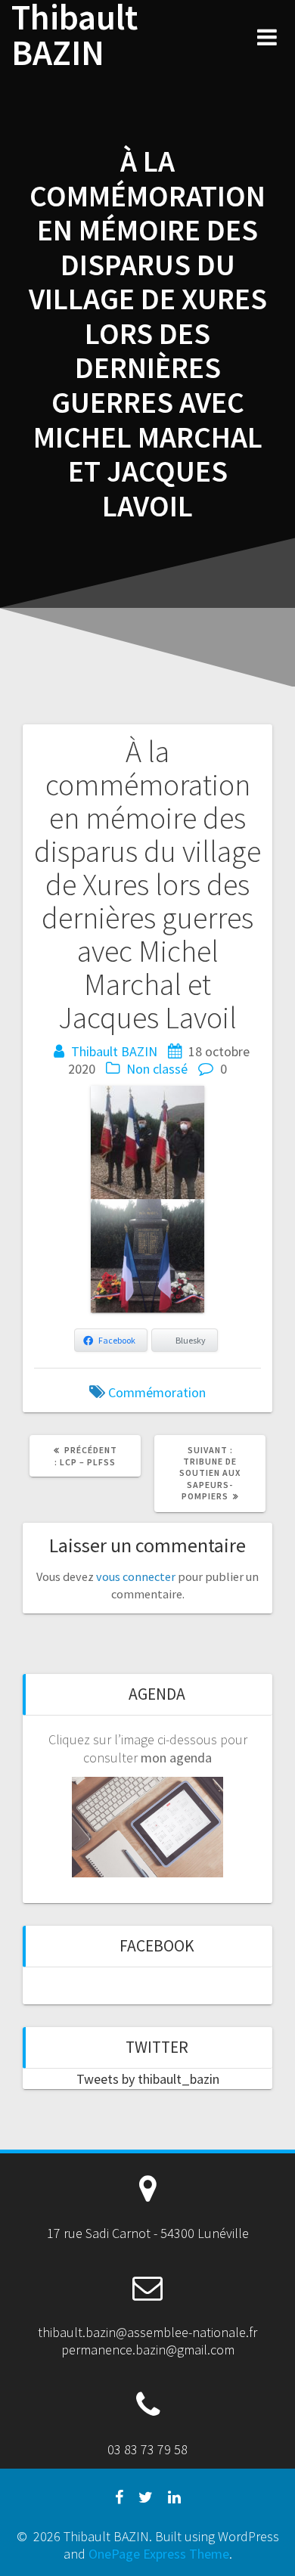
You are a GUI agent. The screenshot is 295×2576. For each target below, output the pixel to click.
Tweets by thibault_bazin (148, 2079)
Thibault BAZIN (75, 36)
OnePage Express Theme (159, 2554)
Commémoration (157, 1392)
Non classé (157, 1069)
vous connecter (136, 1576)
